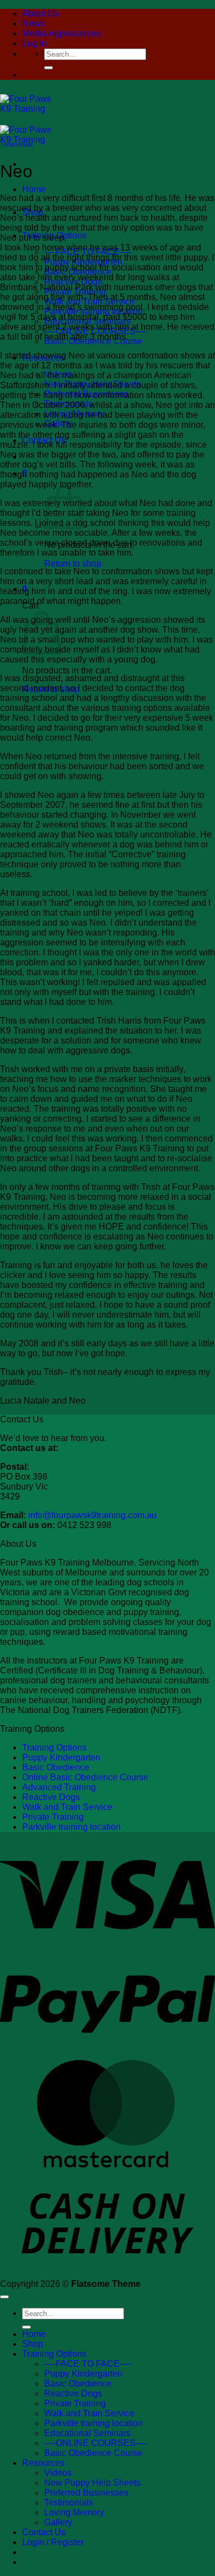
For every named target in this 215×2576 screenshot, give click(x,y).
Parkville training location (71, 1827)
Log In (34, 43)
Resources (43, 2463)
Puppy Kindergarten (61, 1757)
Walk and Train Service (67, 1807)
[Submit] (49, 68)
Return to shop (73, 564)
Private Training (53, 1817)
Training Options (54, 1748)
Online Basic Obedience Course (85, 1777)
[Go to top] (4, 2297)
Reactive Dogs (51, 1797)
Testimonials (17, 144)
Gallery (58, 2522)
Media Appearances (61, 33)
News (33, 23)
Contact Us (44, 2532)
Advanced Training (59, 1787)
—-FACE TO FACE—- (88, 2364)
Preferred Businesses (86, 2493)
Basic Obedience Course (93, 2453)
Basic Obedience (56, 1767)
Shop (33, 2344)
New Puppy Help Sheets (92, 2483)
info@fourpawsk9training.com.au (92, 1515)
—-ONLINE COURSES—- (96, 2443)
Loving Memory (74, 2512)
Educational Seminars (87, 2433)
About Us (40, 13)
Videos (58, 2473)
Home (34, 189)
